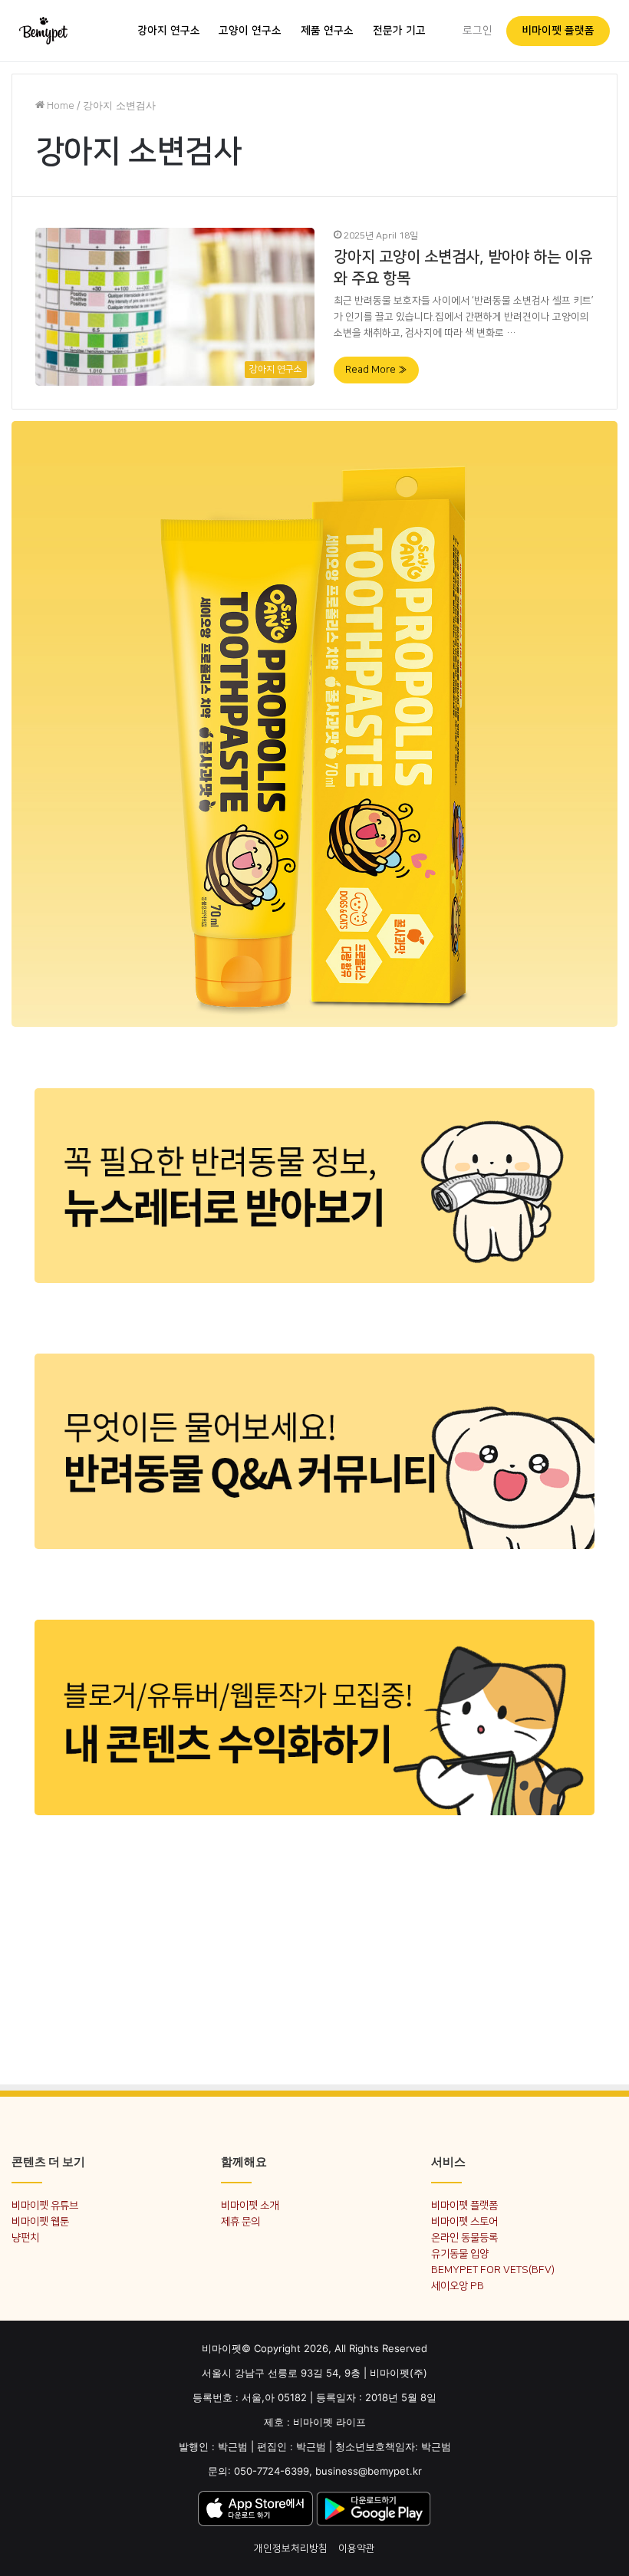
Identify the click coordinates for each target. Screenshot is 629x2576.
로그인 (478, 31)
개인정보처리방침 (291, 2548)
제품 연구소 (327, 31)
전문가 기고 (399, 31)
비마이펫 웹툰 (40, 2221)
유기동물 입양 (460, 2254)
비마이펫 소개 (250, 2205)
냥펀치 (25, 2237)
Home (59, 106)
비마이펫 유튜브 (45, 2205)
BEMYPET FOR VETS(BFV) (493, 2270)
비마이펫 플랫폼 (558, 31)
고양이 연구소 (250, 31)
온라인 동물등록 (464, 2237)
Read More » (376, 370)
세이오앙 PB (458, 2286)
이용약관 (357, 2548)
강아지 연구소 (169, 31)
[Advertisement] (314, 1960)
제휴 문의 (240, 2221)
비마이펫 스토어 (464, 2221)
